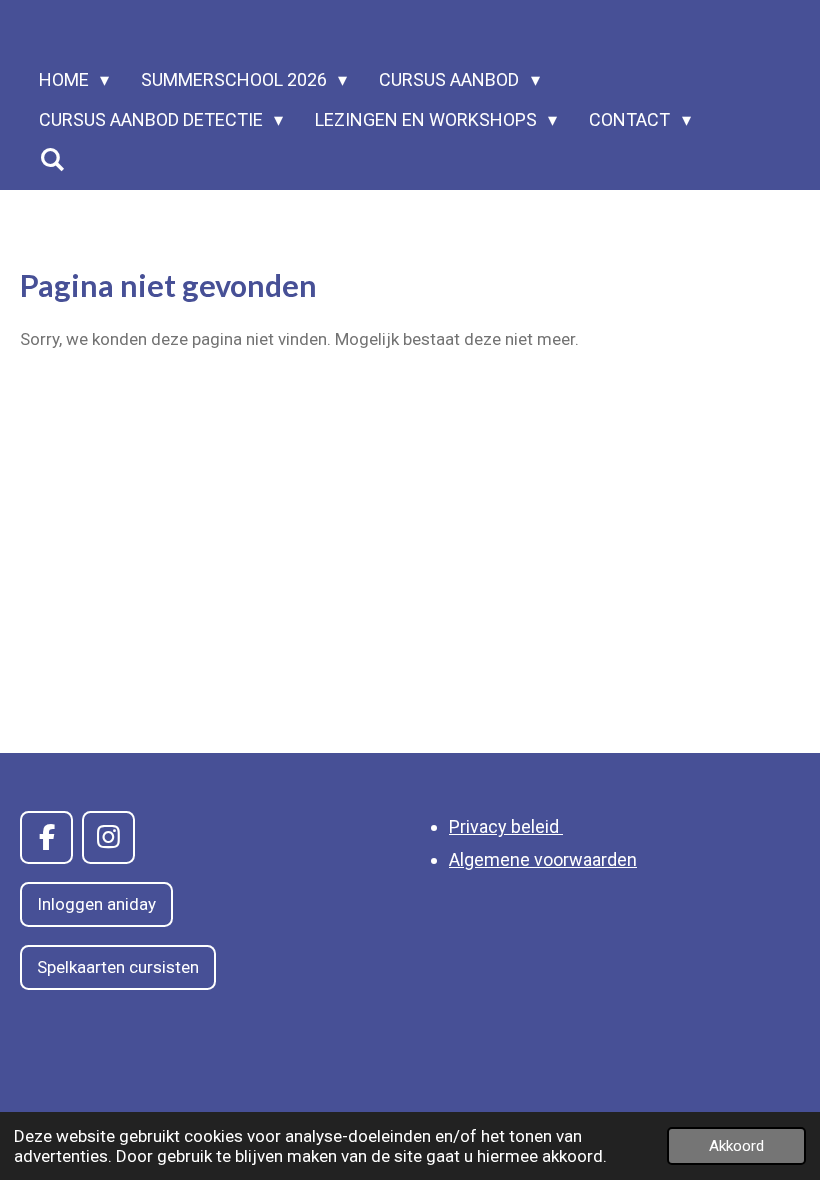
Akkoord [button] (736, 1146)
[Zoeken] (51, 160)
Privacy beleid (506, 826)
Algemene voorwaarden (543, 859)
